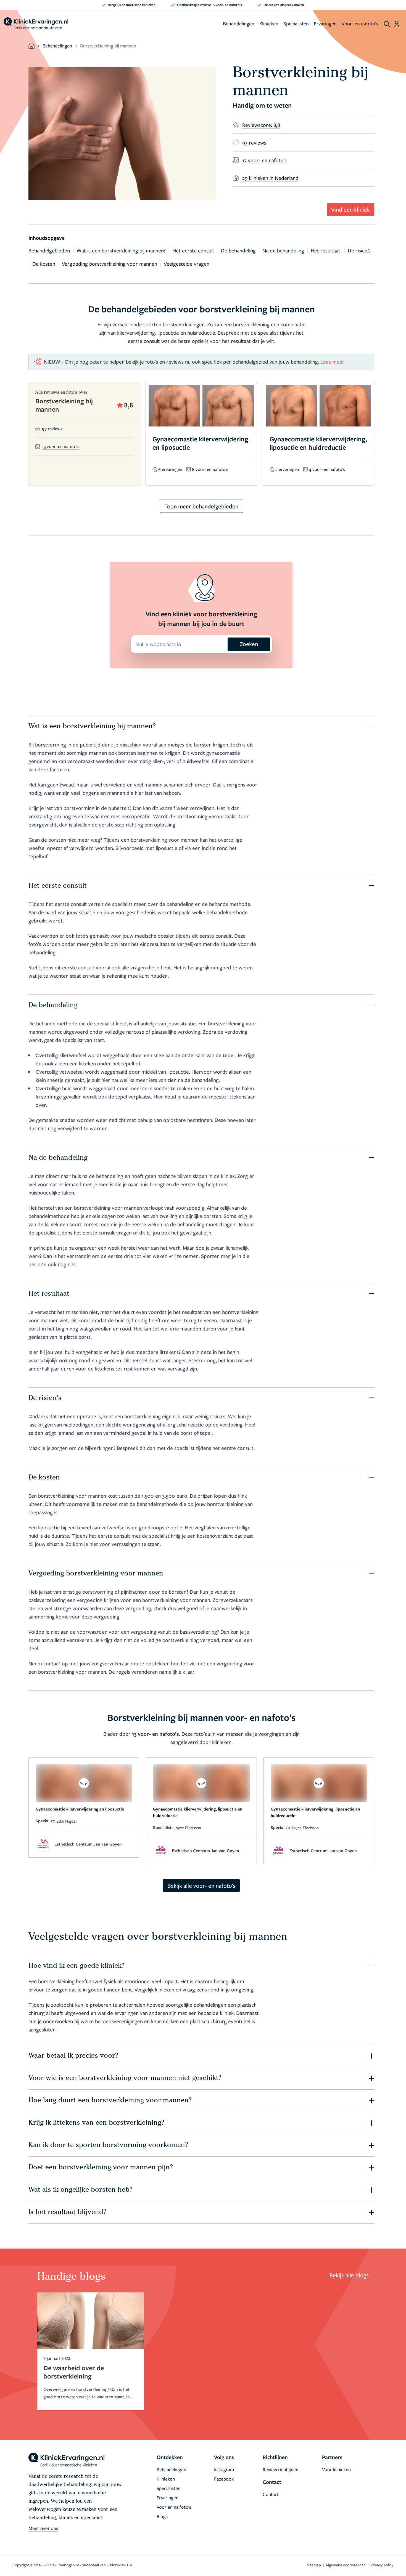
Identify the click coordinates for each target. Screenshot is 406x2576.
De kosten (44, 264)
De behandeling (238, 250)
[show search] (387, 24)
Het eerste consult (193, 250)
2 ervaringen (287, 469)
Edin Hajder (67, 1821)
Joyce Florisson (187, 1828)
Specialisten (296, 23)
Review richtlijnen (280, 2469)
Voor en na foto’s (174, 2507)
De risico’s (359, 250)
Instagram (224, 2469)
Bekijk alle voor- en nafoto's (201, 1886)
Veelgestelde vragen (187, 264)
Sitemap (314, 2565)
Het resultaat (326, 250)
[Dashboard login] (397, 24)
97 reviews (52, 429)
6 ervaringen (170, 469)
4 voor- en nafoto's (327, 469)
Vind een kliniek (350, 209)
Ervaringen (325, 23)
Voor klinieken (336, 2469)
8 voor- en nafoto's (210, 469)
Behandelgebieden (49, 250)
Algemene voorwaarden (346, 2565)
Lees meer (332, 362)
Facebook (224, 2479)
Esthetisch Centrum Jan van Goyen (88, 1844)
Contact (271, 2494)
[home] (36, 24)
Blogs (162, 2516)
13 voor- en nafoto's (61, 446)
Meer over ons (43, 2528)
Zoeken (249, 644)
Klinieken (269, 23)
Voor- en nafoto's (360, 23)
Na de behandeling (283, 250)
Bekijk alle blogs (349, 2275)
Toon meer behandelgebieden (201, 506)
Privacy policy (382, 2565)
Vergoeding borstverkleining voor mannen (110, 264)
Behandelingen (239, 23)
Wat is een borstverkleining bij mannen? (121, 250)
